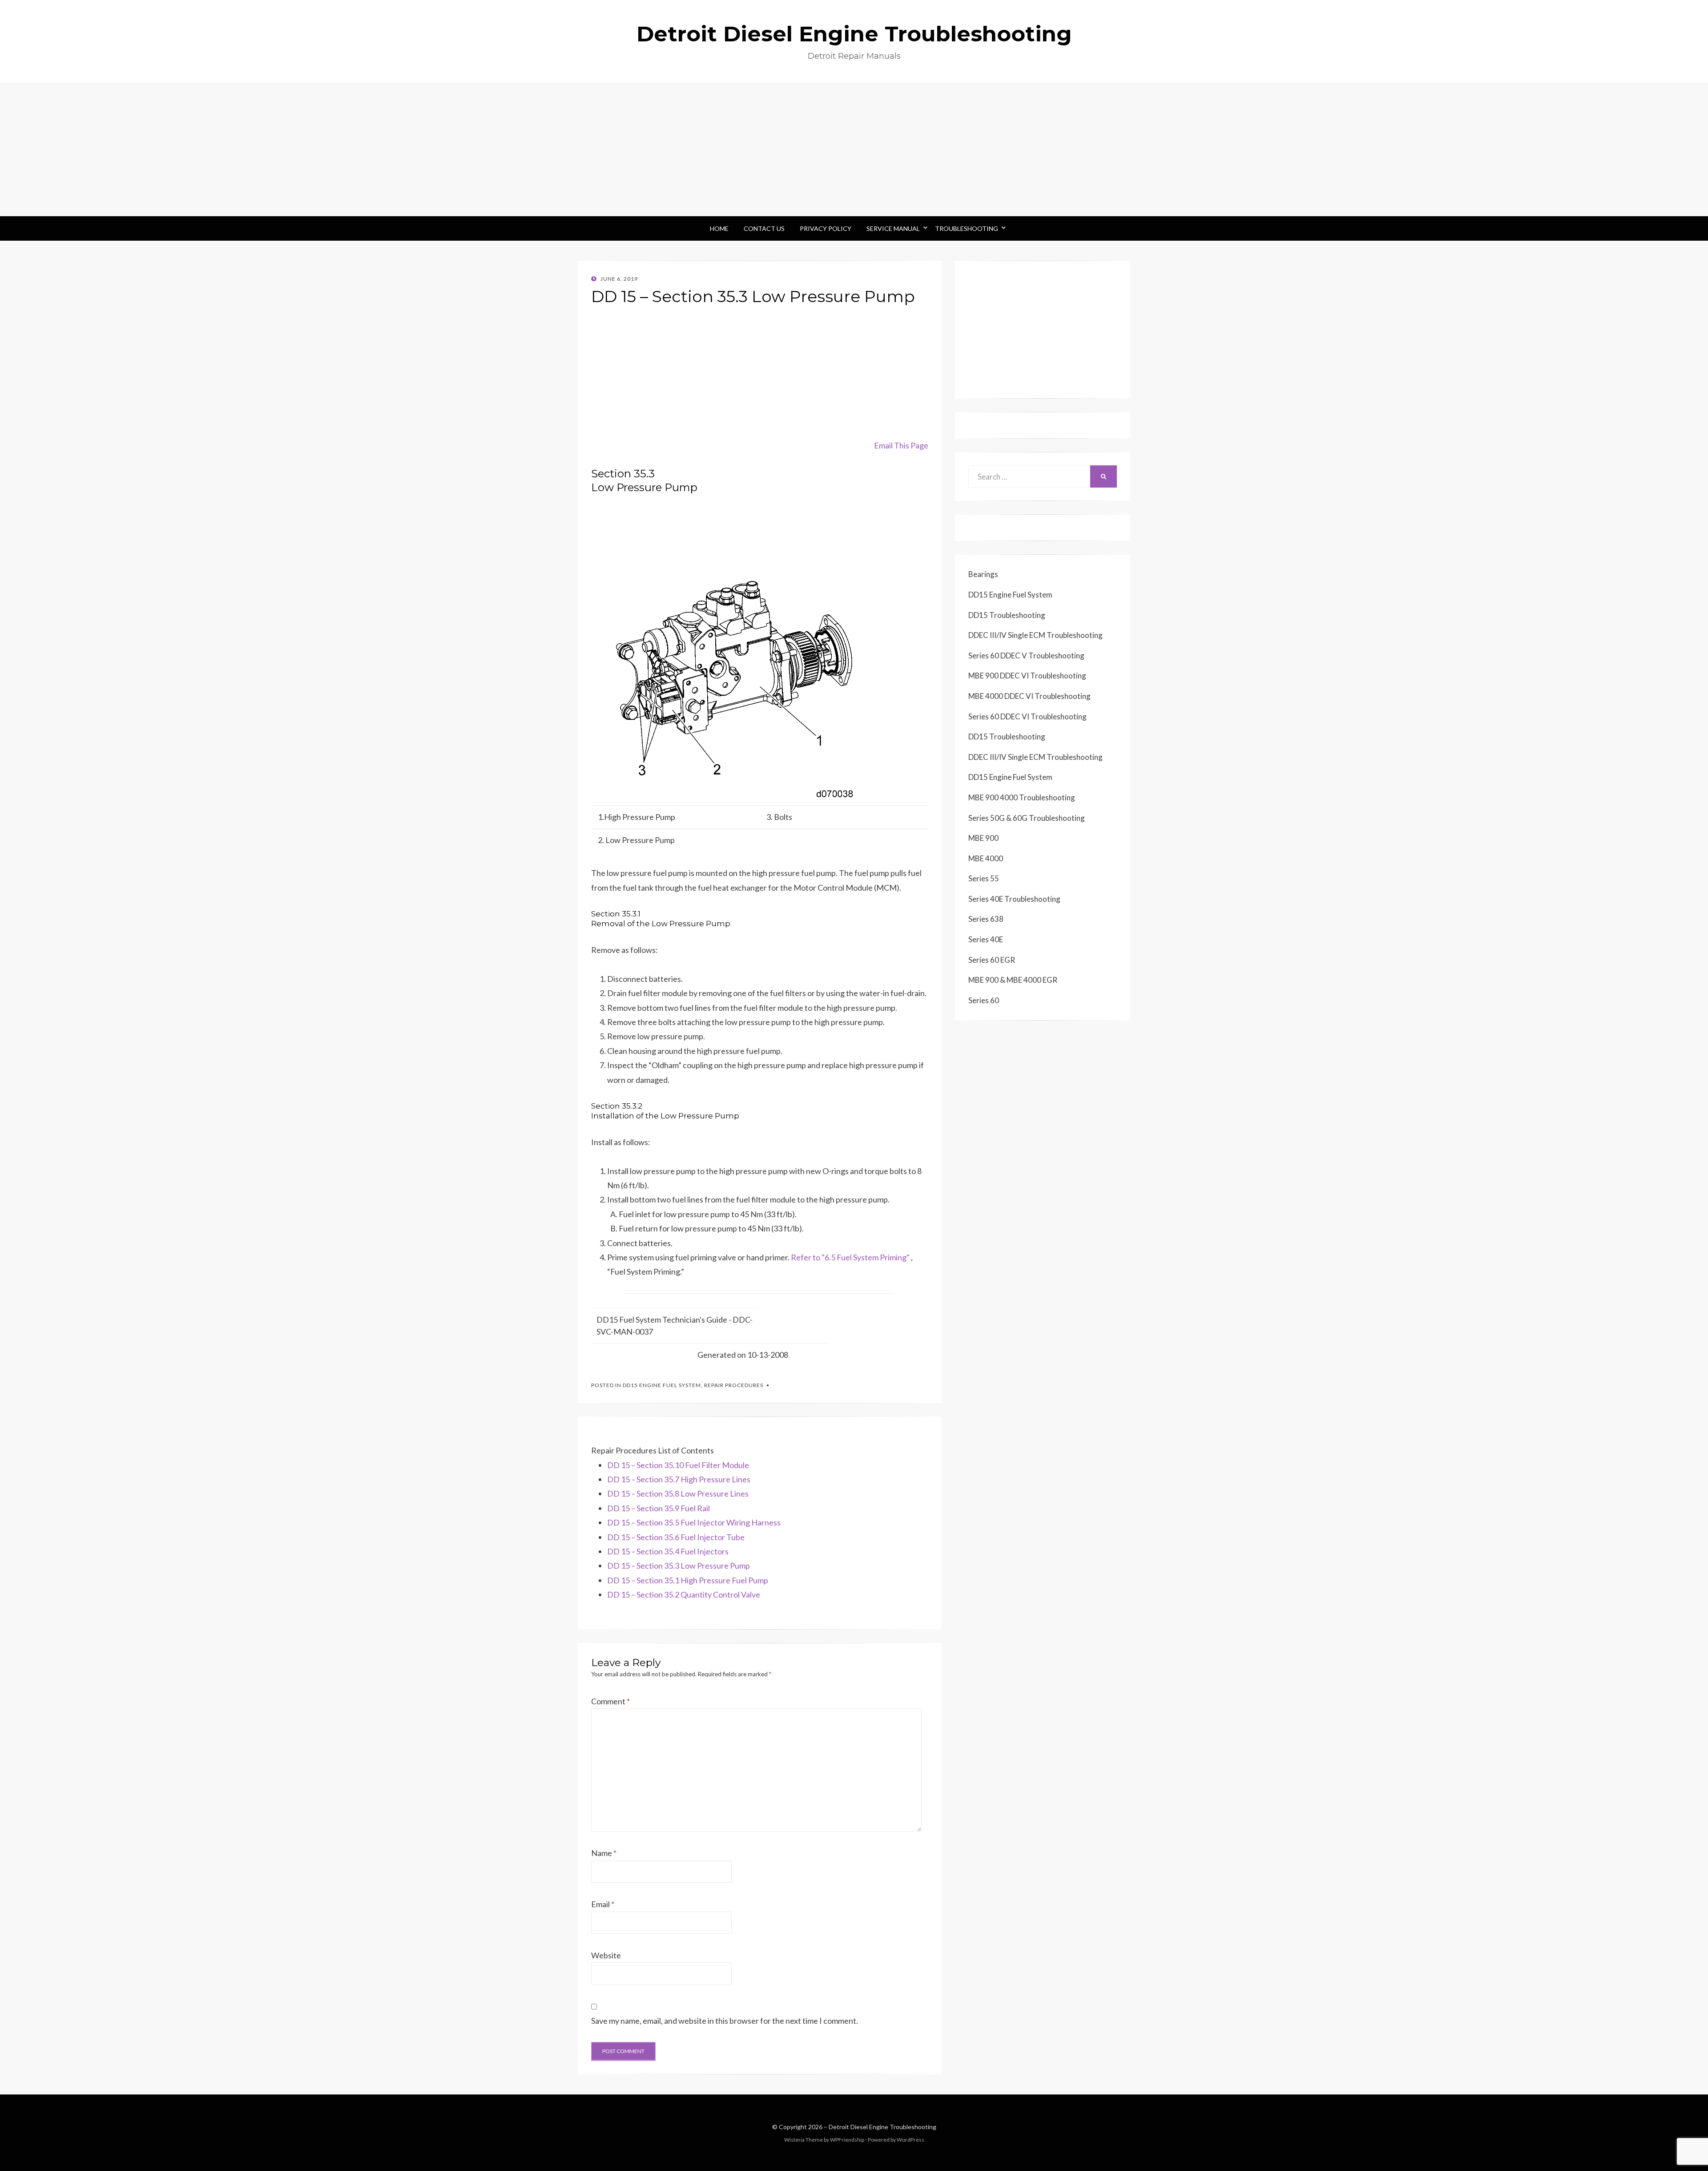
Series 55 (984, 878)
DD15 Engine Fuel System (662, 1385)
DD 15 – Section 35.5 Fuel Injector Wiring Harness (694, 1522)
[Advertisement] (854, 149)
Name (604, 1853)
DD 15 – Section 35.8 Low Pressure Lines (678, 1493)
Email (603, 1904)
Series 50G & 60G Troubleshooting (1027, 818)
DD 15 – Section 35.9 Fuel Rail (659, 1508)
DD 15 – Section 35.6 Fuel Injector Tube (676, 1537)
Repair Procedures (734, 1385)
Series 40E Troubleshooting (1014, 899)
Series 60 (984, 1000)
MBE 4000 (986, 858)
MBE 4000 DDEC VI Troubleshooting (1029, 696)
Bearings (983, 574)
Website (606, 1955)
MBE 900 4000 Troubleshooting (1022, 797)
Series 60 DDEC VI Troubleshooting (1027, 716)
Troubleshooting (967, 228)
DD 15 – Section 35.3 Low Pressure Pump (679, 1566)
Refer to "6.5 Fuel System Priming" (850, 1257)
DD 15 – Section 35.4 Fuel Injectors (668, 1551)
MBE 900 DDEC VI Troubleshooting (1027, 676)
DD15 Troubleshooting (1007, 615)
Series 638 (986, 919)
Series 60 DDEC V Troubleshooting (1026, 656)
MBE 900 (983, 838)
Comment (610, 1701)
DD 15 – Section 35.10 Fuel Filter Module (678, 1465)
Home (719, 228)
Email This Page (901, 445)
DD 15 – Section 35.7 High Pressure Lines (679, 1479)
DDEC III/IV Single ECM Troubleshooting (1035, 635)
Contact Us (764, 228)
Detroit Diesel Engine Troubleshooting (854, 34)
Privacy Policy (826, 228)
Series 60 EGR (992, 960)
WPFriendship (847, 2140)
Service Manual (893, 228)
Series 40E (986, 939)
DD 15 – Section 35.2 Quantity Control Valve (684, 1594)
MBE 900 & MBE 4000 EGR (1013, 980)
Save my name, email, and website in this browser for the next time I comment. (725, 2021)
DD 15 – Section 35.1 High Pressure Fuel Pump (688, 1580)
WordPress (910, 2140)
